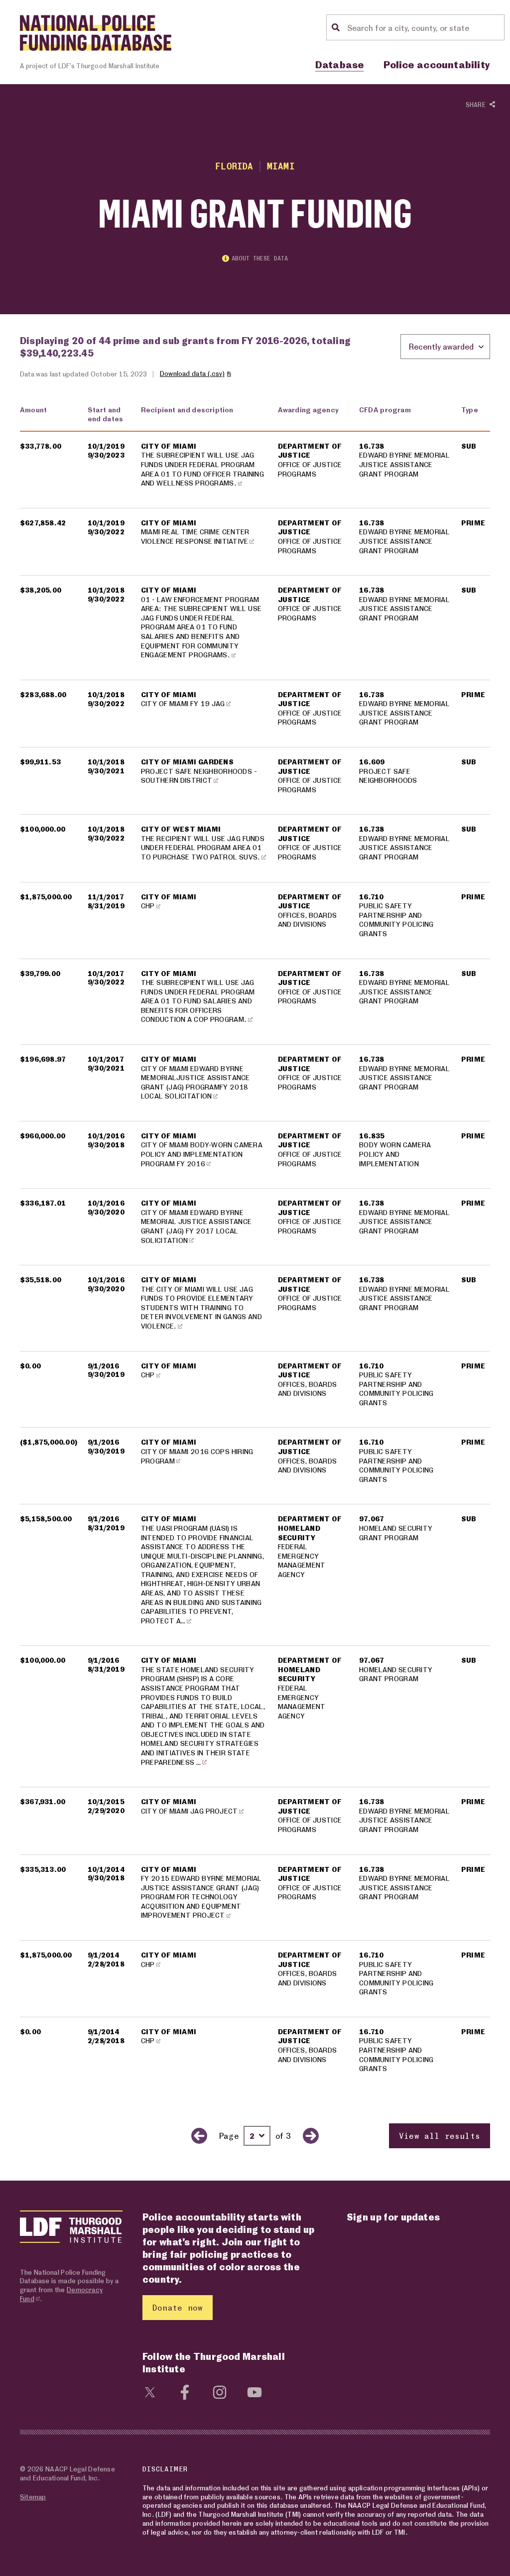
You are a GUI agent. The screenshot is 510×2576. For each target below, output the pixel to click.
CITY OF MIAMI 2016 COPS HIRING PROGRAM (197, 1456)
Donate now (178, 2307)
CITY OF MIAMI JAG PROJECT (190, 1811)
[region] (255, 1273)
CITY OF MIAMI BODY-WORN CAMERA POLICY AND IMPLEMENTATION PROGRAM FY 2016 (202, 1154)
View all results (440, 2136)
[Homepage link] (96, 33)
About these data (260, 258)
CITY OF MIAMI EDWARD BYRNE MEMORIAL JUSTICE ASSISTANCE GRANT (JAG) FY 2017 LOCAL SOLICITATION (196, 1226)
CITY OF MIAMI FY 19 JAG (183, 703)
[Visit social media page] (150, 2391)
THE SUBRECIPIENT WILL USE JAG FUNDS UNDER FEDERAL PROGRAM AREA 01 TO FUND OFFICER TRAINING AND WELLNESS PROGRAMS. (202, 469)
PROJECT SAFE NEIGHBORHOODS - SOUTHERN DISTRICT (199, 776)
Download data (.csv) (192, 373)
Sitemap (33, 2497)
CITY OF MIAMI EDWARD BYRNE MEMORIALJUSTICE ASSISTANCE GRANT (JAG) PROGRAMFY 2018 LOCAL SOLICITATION (195, 1082)
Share (478, 105)
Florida (234, 166)
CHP (148, 906)
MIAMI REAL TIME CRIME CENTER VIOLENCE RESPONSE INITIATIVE (195, 536)
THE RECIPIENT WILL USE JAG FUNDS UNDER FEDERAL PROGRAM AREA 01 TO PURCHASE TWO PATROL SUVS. (203, 848)
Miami (281, 166)
